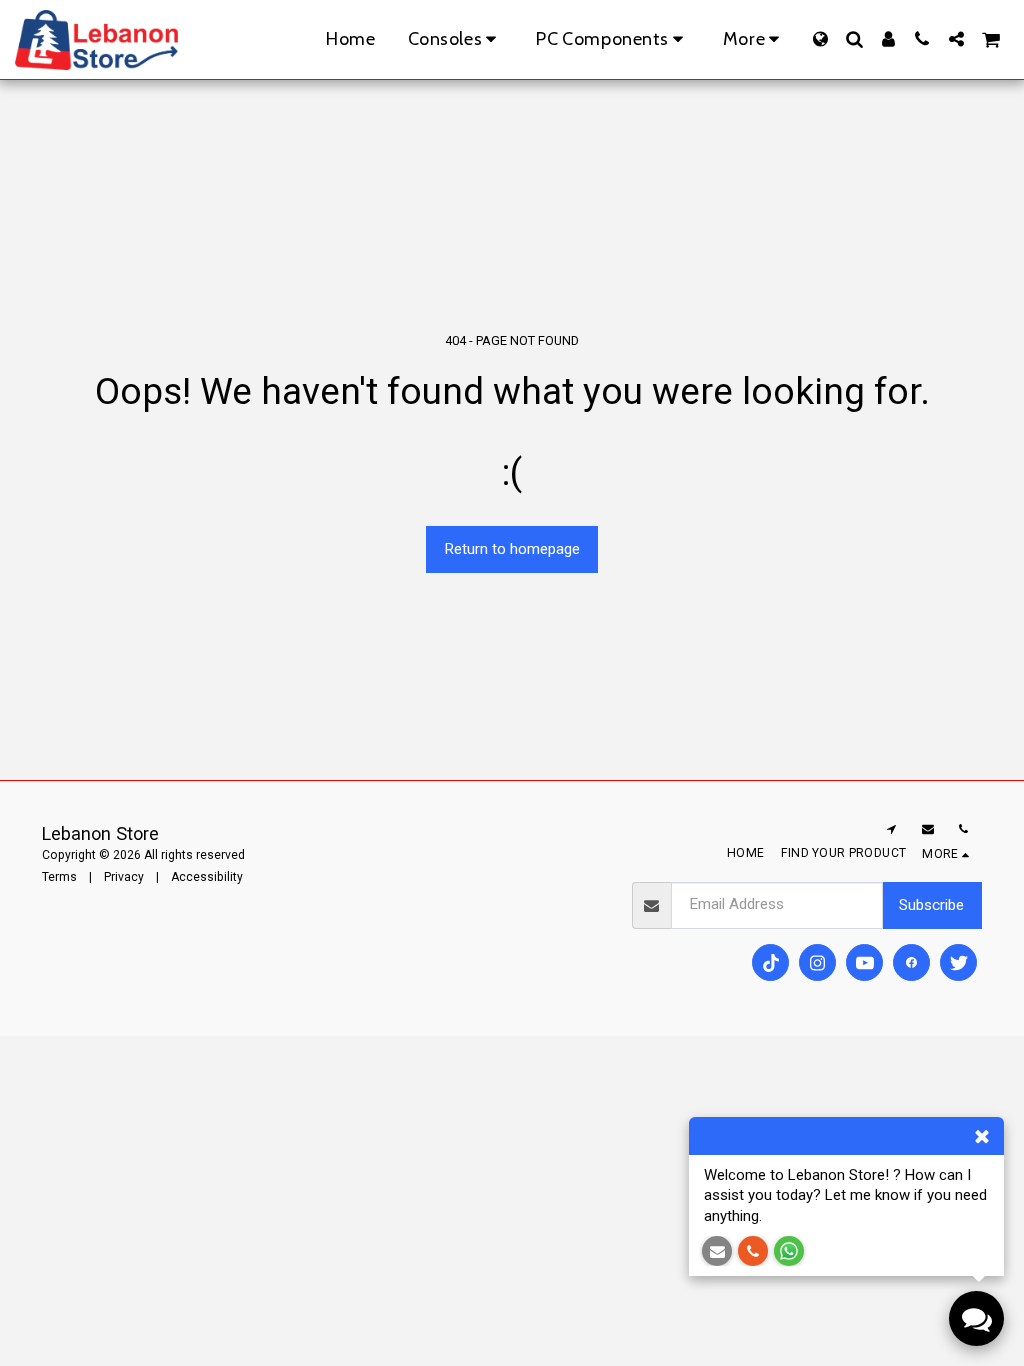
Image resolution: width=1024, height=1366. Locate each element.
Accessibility (207, 877)
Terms (59, 877)
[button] (854, 39)
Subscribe (931, 905)
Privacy (124, 877)
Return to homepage (512, 549)
